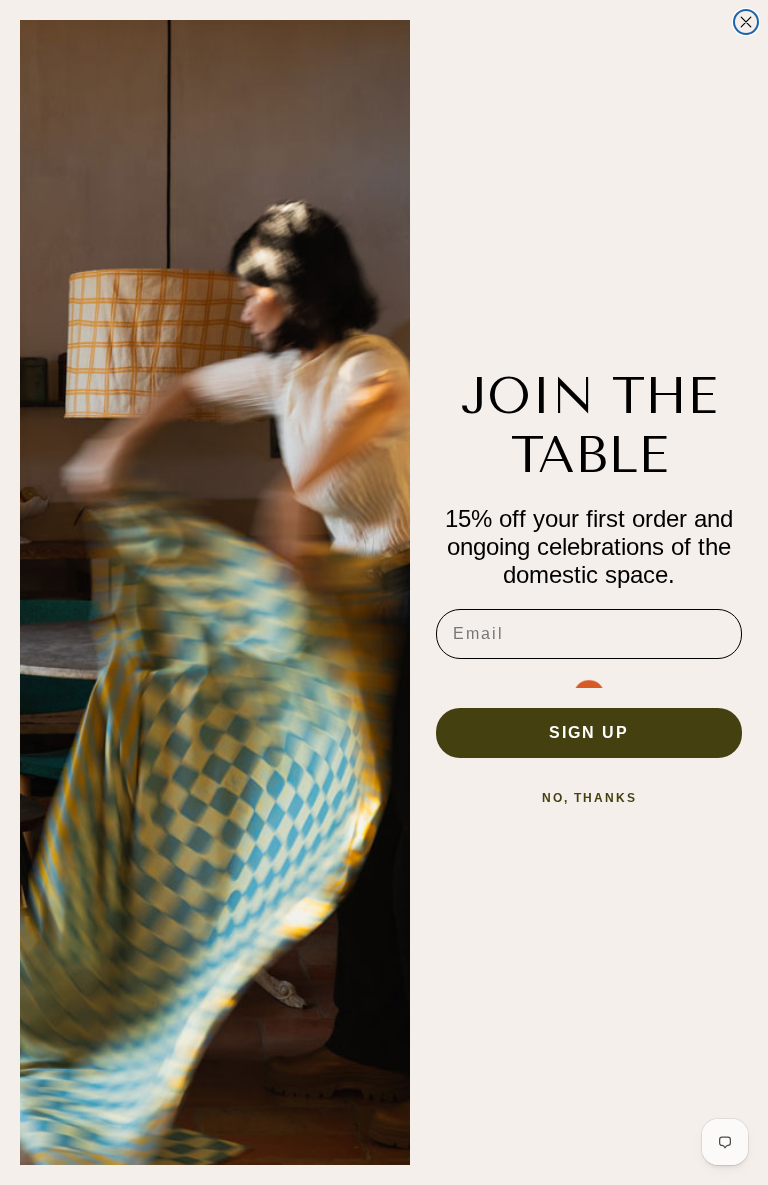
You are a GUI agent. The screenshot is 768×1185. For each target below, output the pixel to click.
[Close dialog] (746, 22)
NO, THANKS (589, 798)
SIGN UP (589, 732)
